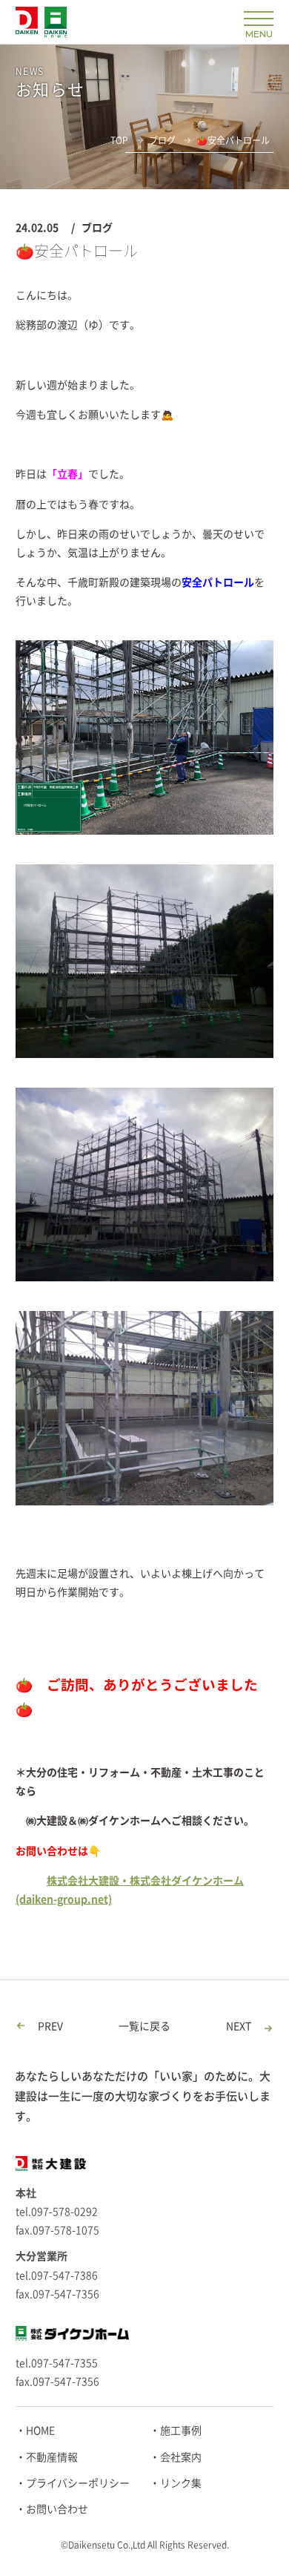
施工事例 (181, 2431)
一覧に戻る (144, 2026)
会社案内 (181, 2457)
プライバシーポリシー (78, 2483)
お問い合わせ (57, 2509)
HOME (40, 2431)
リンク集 (181, 2483)
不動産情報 (52, 2457)
